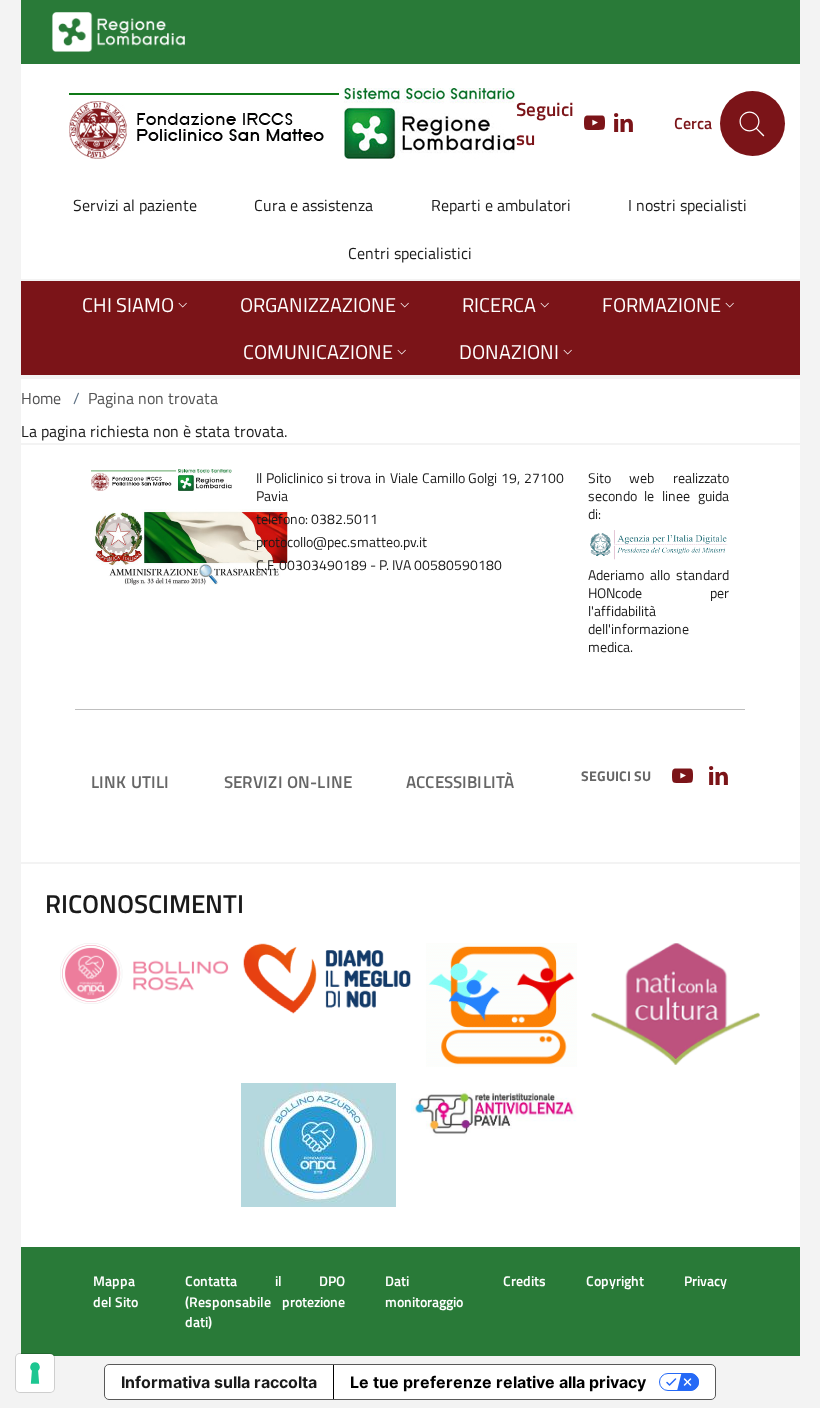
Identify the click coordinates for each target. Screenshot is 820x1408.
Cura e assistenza (313, 205)
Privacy (705, 1281)
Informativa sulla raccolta (219, 1382)
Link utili (130, 781)
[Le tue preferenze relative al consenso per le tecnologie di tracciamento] (35, 1373)
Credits (524, 1281)
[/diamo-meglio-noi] (327, 977)
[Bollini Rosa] (144, 972)
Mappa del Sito (115, 1291)
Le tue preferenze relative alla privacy (498, 1382)
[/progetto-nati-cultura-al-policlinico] (675, 1002)
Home (41, 398)
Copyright (615, 1281)
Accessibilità (460, 781)
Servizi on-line (288, 781)
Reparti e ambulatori (501, 205)
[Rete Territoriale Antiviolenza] (495, 1110)
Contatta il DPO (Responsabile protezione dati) (265, 1301)
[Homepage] (292, 123)
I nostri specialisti (687, 205)
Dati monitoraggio (424, 1291)
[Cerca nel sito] (752, 123)
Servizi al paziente (135, 205)
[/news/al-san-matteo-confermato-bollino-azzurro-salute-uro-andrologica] (318, 1143)
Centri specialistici (410, 253)
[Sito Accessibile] (501, 1003)
